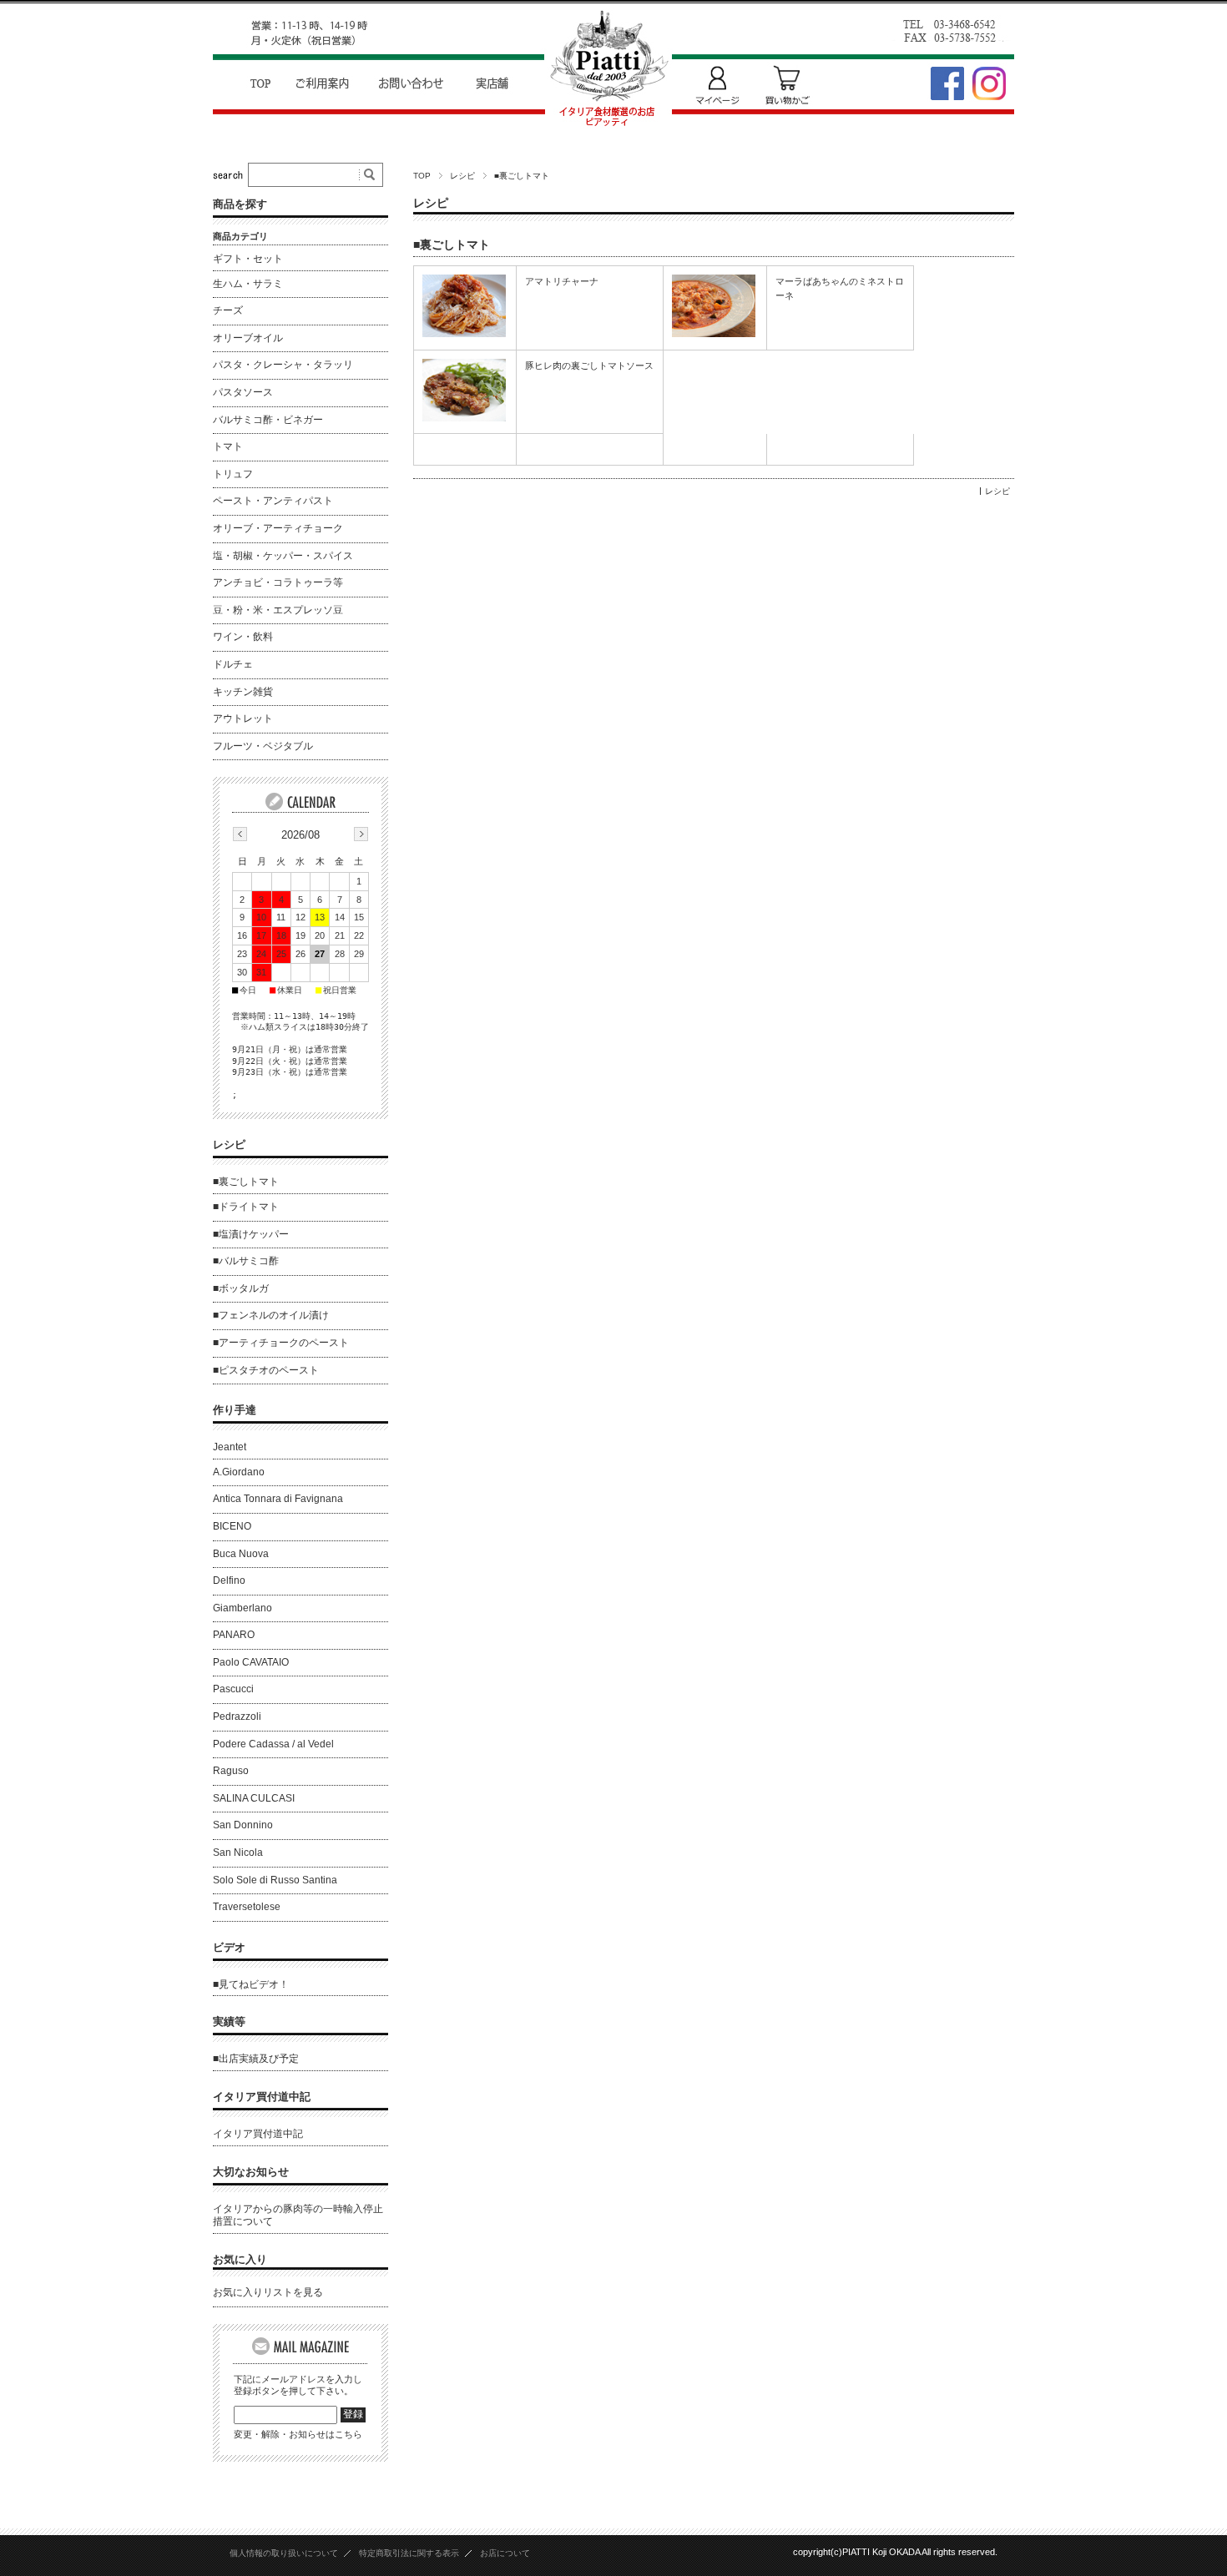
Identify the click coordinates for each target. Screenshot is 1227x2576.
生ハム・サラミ (248, 284)
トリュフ (233, 474)
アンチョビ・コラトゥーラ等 (278, 582)
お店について (505, 2553)
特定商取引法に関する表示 (409, 2553)
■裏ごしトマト (452, 245)
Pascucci (233, 1689)
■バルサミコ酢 (246, 1261)
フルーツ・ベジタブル (263, 746)
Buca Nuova (241, 1554)
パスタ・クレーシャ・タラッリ (283, 365)
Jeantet (230, 1447)
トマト (228, 446)
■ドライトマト (246, 1207)
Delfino (229, 1580)
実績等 (229, 2021)
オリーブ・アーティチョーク (278, 528)
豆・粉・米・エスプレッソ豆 (278, 610)
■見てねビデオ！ (251, 1984)
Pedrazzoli (237, 1716)
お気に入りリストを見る (268, 2292)
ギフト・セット (248, 259)
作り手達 (235, 1410)
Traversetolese (247, 1907)
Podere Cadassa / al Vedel (273, 1744)
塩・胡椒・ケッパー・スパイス (283, 556)
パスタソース (243, 392)
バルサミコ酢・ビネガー (268, 420)
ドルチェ (233, 664)
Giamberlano (242, 1608)
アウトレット (243, 718)
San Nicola (238, 1853)
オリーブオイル (248, 338)
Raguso (231, 1771)
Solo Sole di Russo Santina (275, 1880)
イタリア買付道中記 (262, 2097)
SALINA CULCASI (254, 1798)
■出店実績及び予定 (256, 2059)
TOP (422, 176)
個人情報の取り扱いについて (284, 2553)
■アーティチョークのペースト (281, 1343)
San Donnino (243, 1825)
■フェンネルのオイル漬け (271, 1315)
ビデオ (229, 1947)
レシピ (462, 176)
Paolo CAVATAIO (251, 1662)
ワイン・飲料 (243, 637)
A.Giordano (239, 1472)
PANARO (234, 1635)
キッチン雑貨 (243, 692)
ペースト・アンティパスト (273, 501)
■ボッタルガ (241, 1288)
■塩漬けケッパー (251, 1234)
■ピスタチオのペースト (266, 1370)
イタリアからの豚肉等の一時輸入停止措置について (298, 2216)
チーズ (228, 310)
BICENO (232, 1526)
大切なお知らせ (251, 2172)
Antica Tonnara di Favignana (278, 1499)
